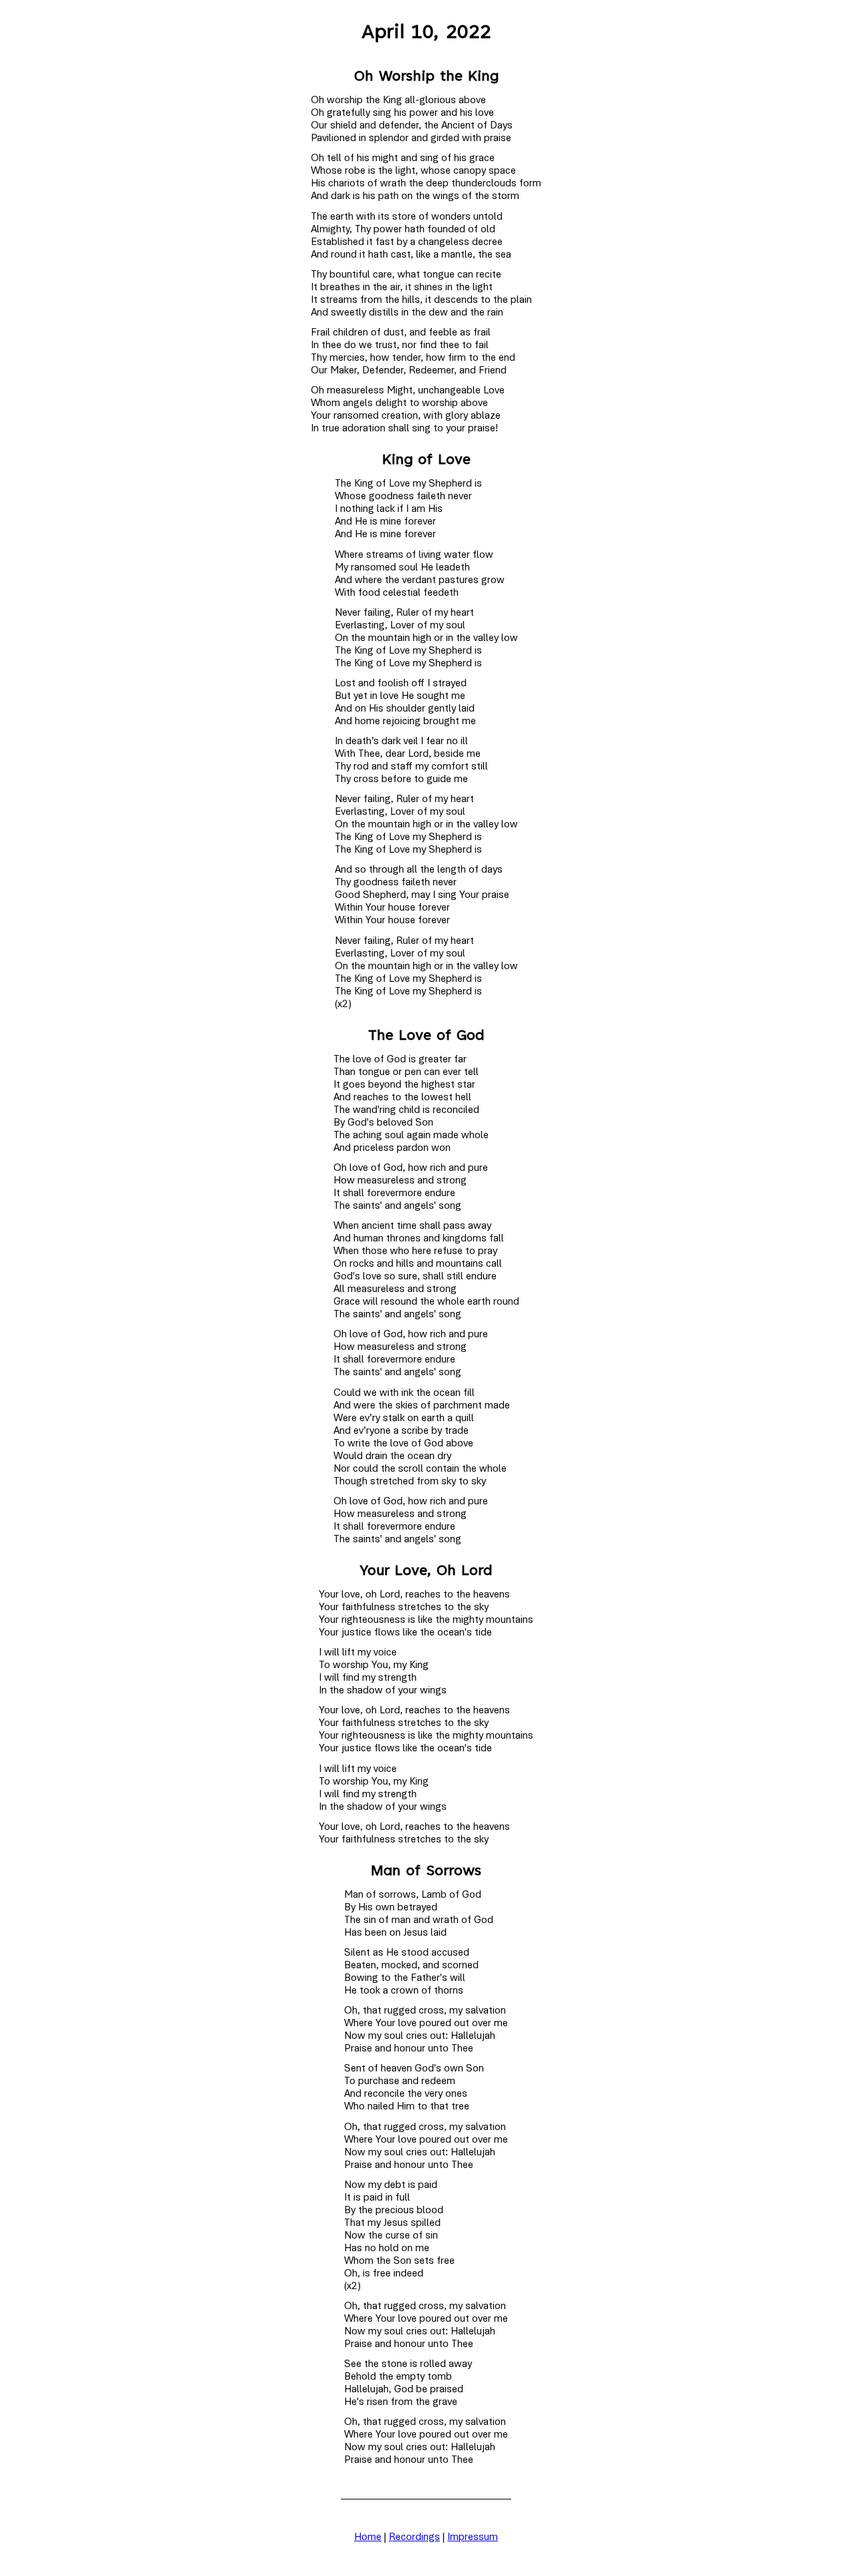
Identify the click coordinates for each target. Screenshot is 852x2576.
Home (368, 2537)
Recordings (414, 2537)
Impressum (473, 2537)
